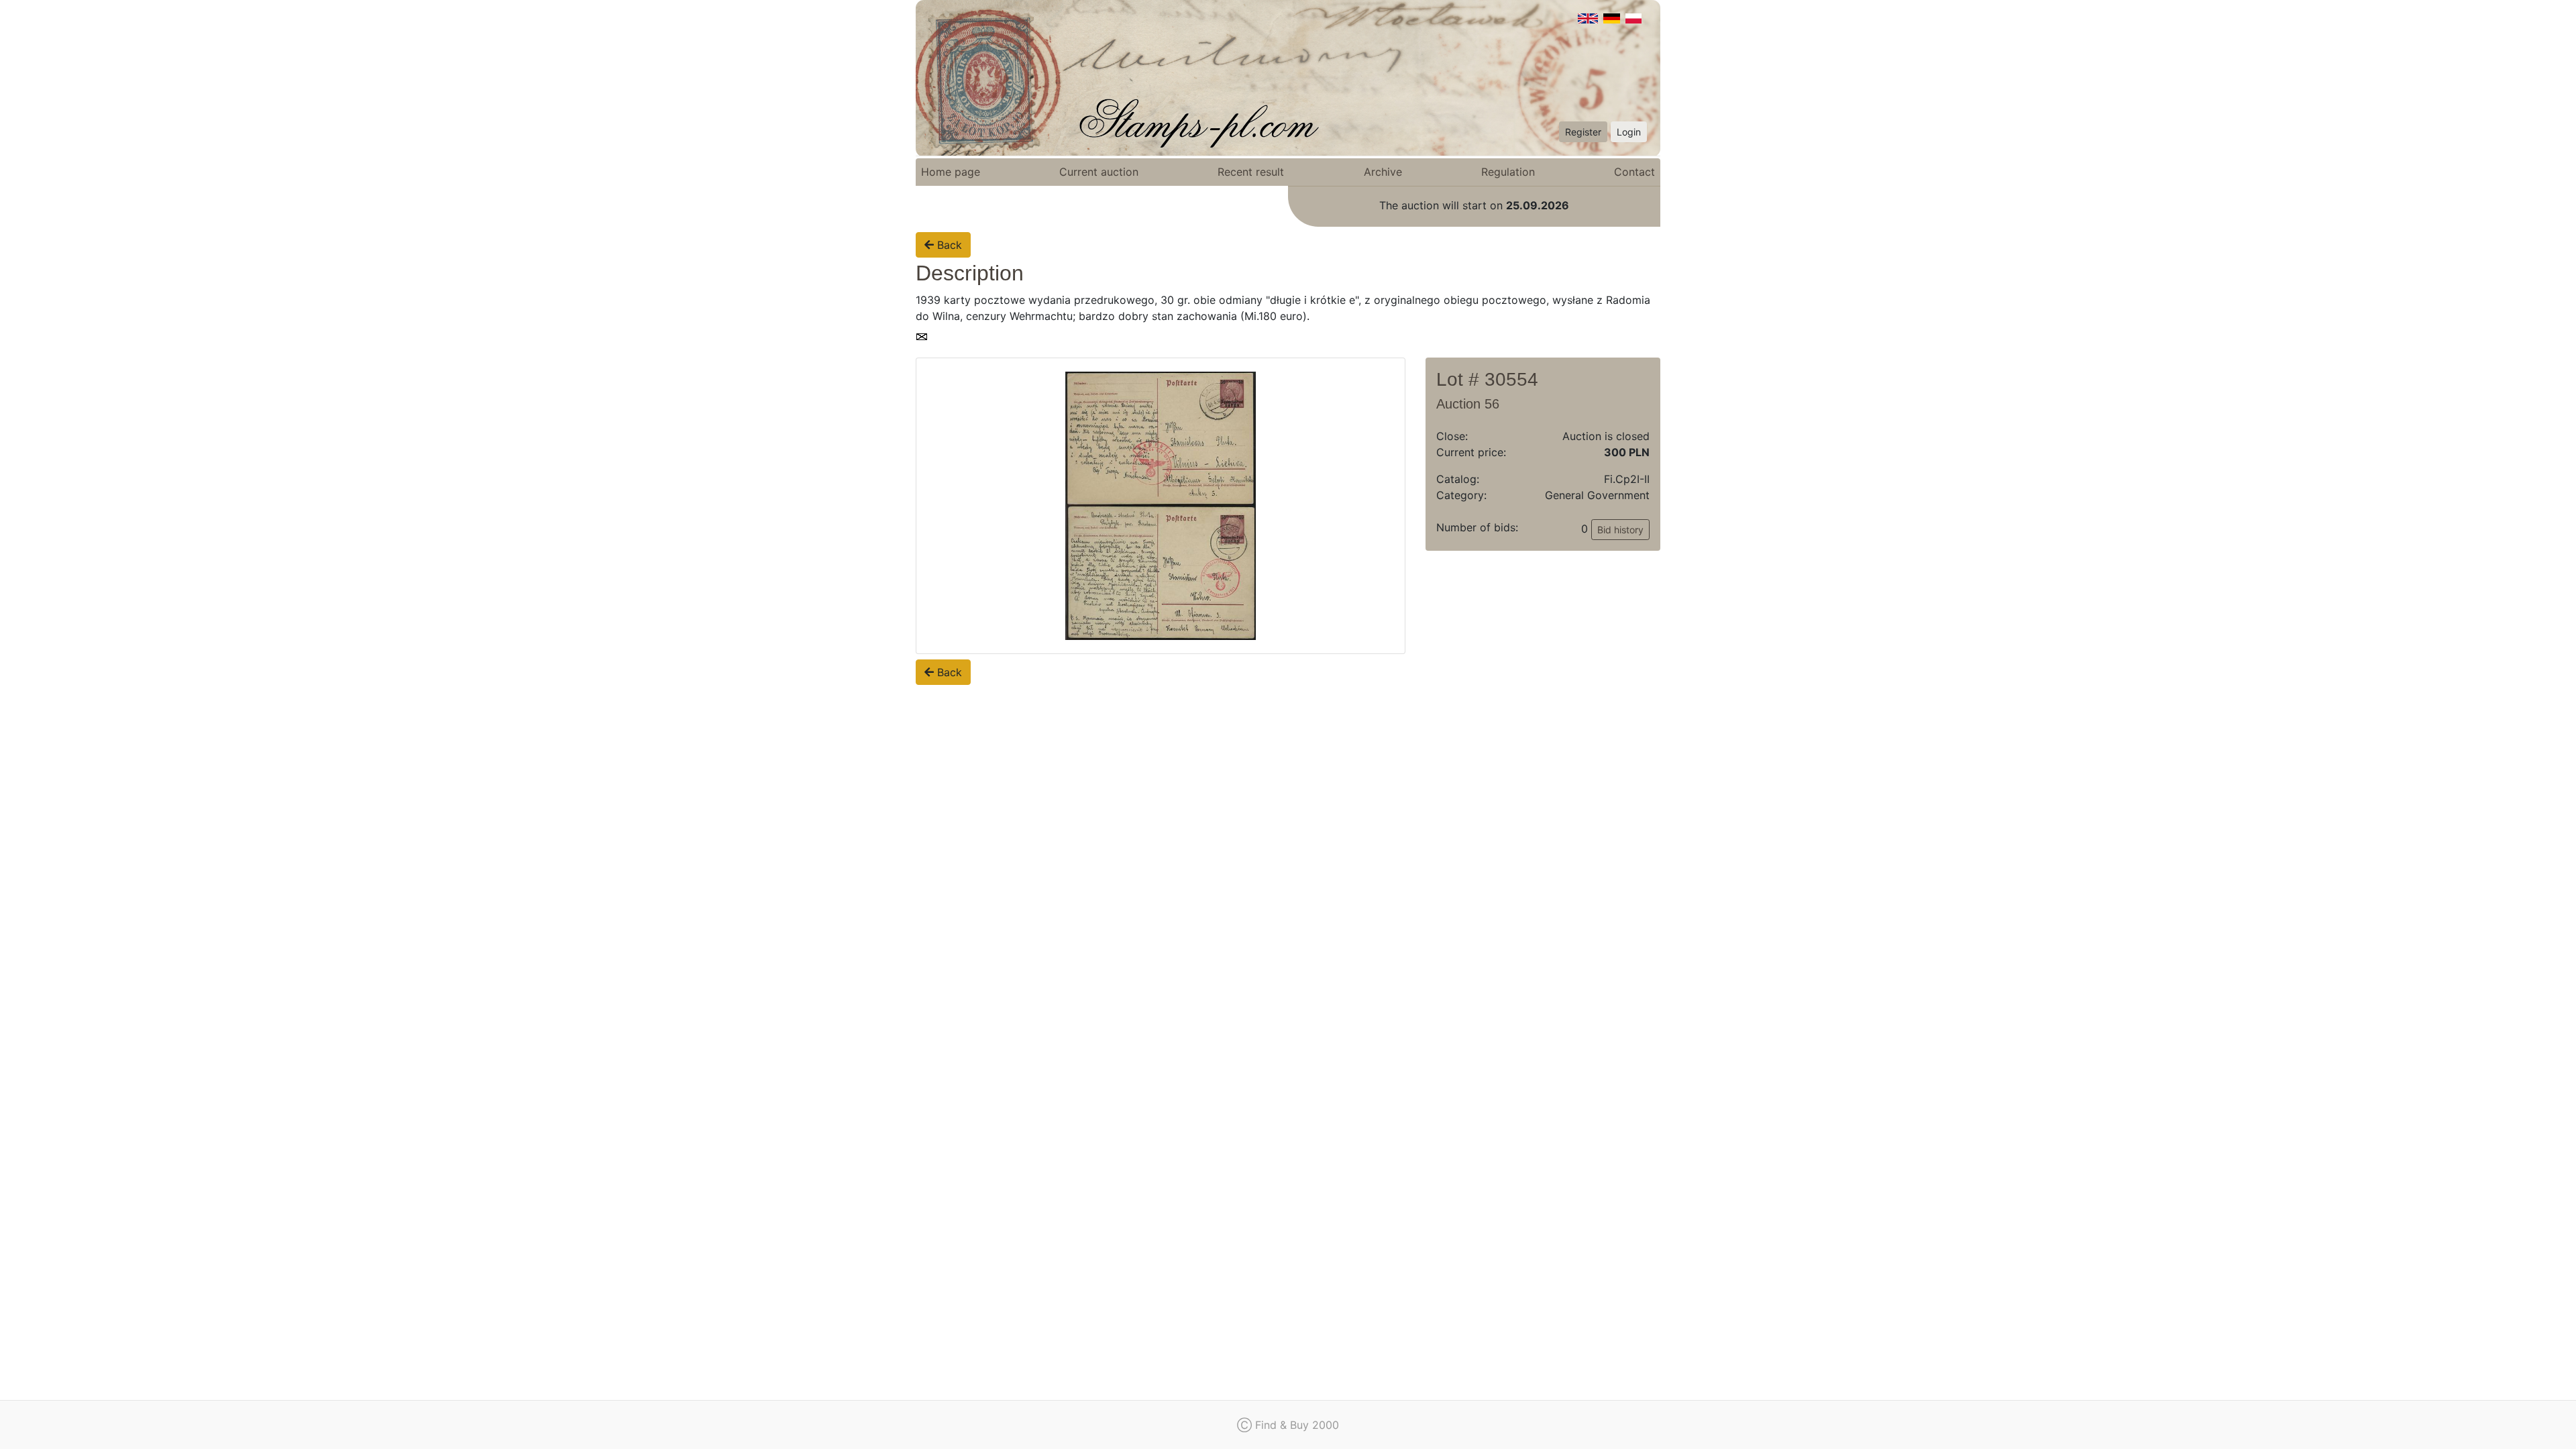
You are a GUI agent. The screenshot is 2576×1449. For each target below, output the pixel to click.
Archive (1383, 172)
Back (948, 245)
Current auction (1099, 172)
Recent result (1251, 172)
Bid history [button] (1620, 530)
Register (1583, 132)
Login (1629, 132)
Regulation (1508, 172)
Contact (1634, 172)
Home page (951, 172)
